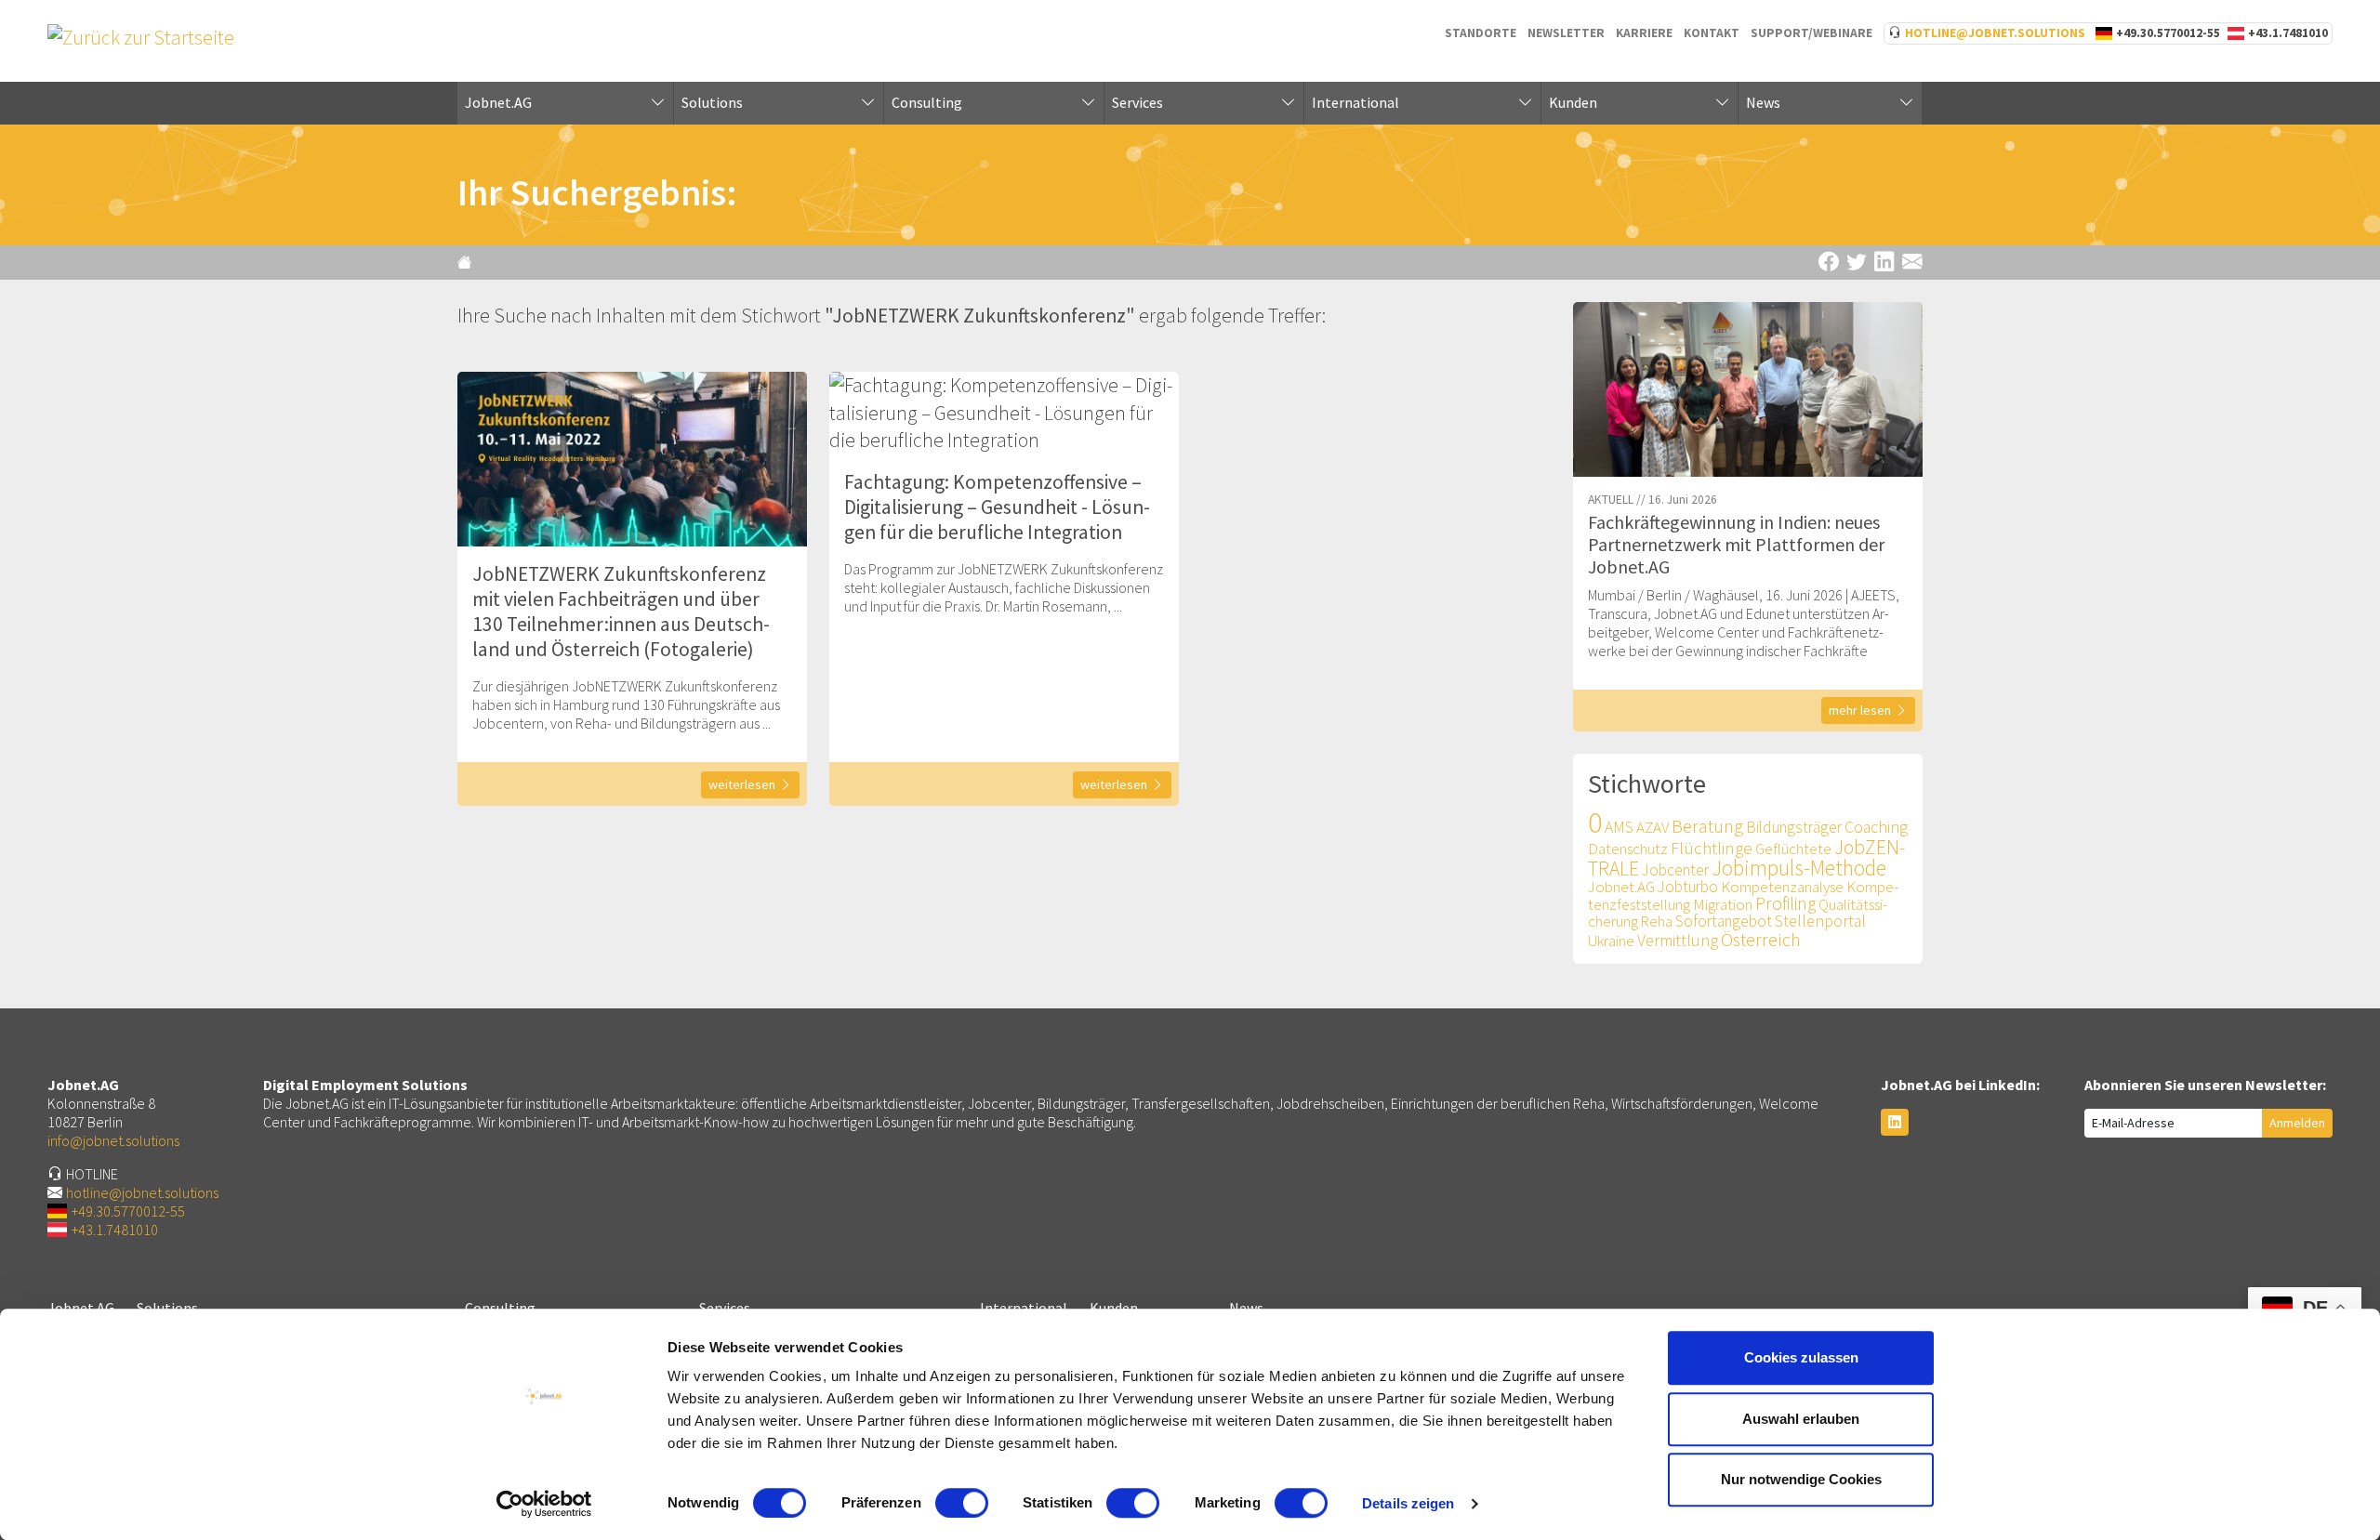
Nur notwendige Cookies (1801, 1479)
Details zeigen (1408, 1503)
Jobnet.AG (498, 102)
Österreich (1761, 940)
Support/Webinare (1811, 33)
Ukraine (1611, 941)
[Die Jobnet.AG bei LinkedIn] (1895, 1122)
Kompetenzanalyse (1782, 887)
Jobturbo (1688, 887)
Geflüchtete (1793, 849)
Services (1137, 102)
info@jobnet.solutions (113, 1140)
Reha (1657, 921)
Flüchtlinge (1712, 848)
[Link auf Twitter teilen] (1857, 263)
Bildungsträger (1794, 827)
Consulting (927, 102)
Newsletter (1566, 33)
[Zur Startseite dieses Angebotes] (141, 36)
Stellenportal (1820, 921)
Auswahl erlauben (1801, 1419)
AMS (1619, 827)
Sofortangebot (1724, 921)
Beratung (1707, 826)
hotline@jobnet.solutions (1995, 33)
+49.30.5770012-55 (2168, 33)
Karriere (1644, 33)
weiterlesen (742, 784)
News (1763, 102)
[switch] (962, 1503)
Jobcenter (1675, 870)
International (1355, 102)
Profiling (1785, 903)
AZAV (1653, 827)
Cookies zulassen (1801, 1357)
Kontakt (1712, 33)
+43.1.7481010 (2288, 33)
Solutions (712, 102)
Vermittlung (1678, 940)
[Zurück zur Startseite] (467, 262)
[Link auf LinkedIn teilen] (1884, 263)
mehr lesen (1862, 710)
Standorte (1481, 33)
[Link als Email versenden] (1912, 263)
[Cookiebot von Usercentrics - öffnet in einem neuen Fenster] (544, 1504)
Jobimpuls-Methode (1799, 868)
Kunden (1573, 102)
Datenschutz (1628, 849)
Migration (1723, 904)
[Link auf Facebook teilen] (1829, 263)
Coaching (1876, 827)
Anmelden (2297, 1123)
